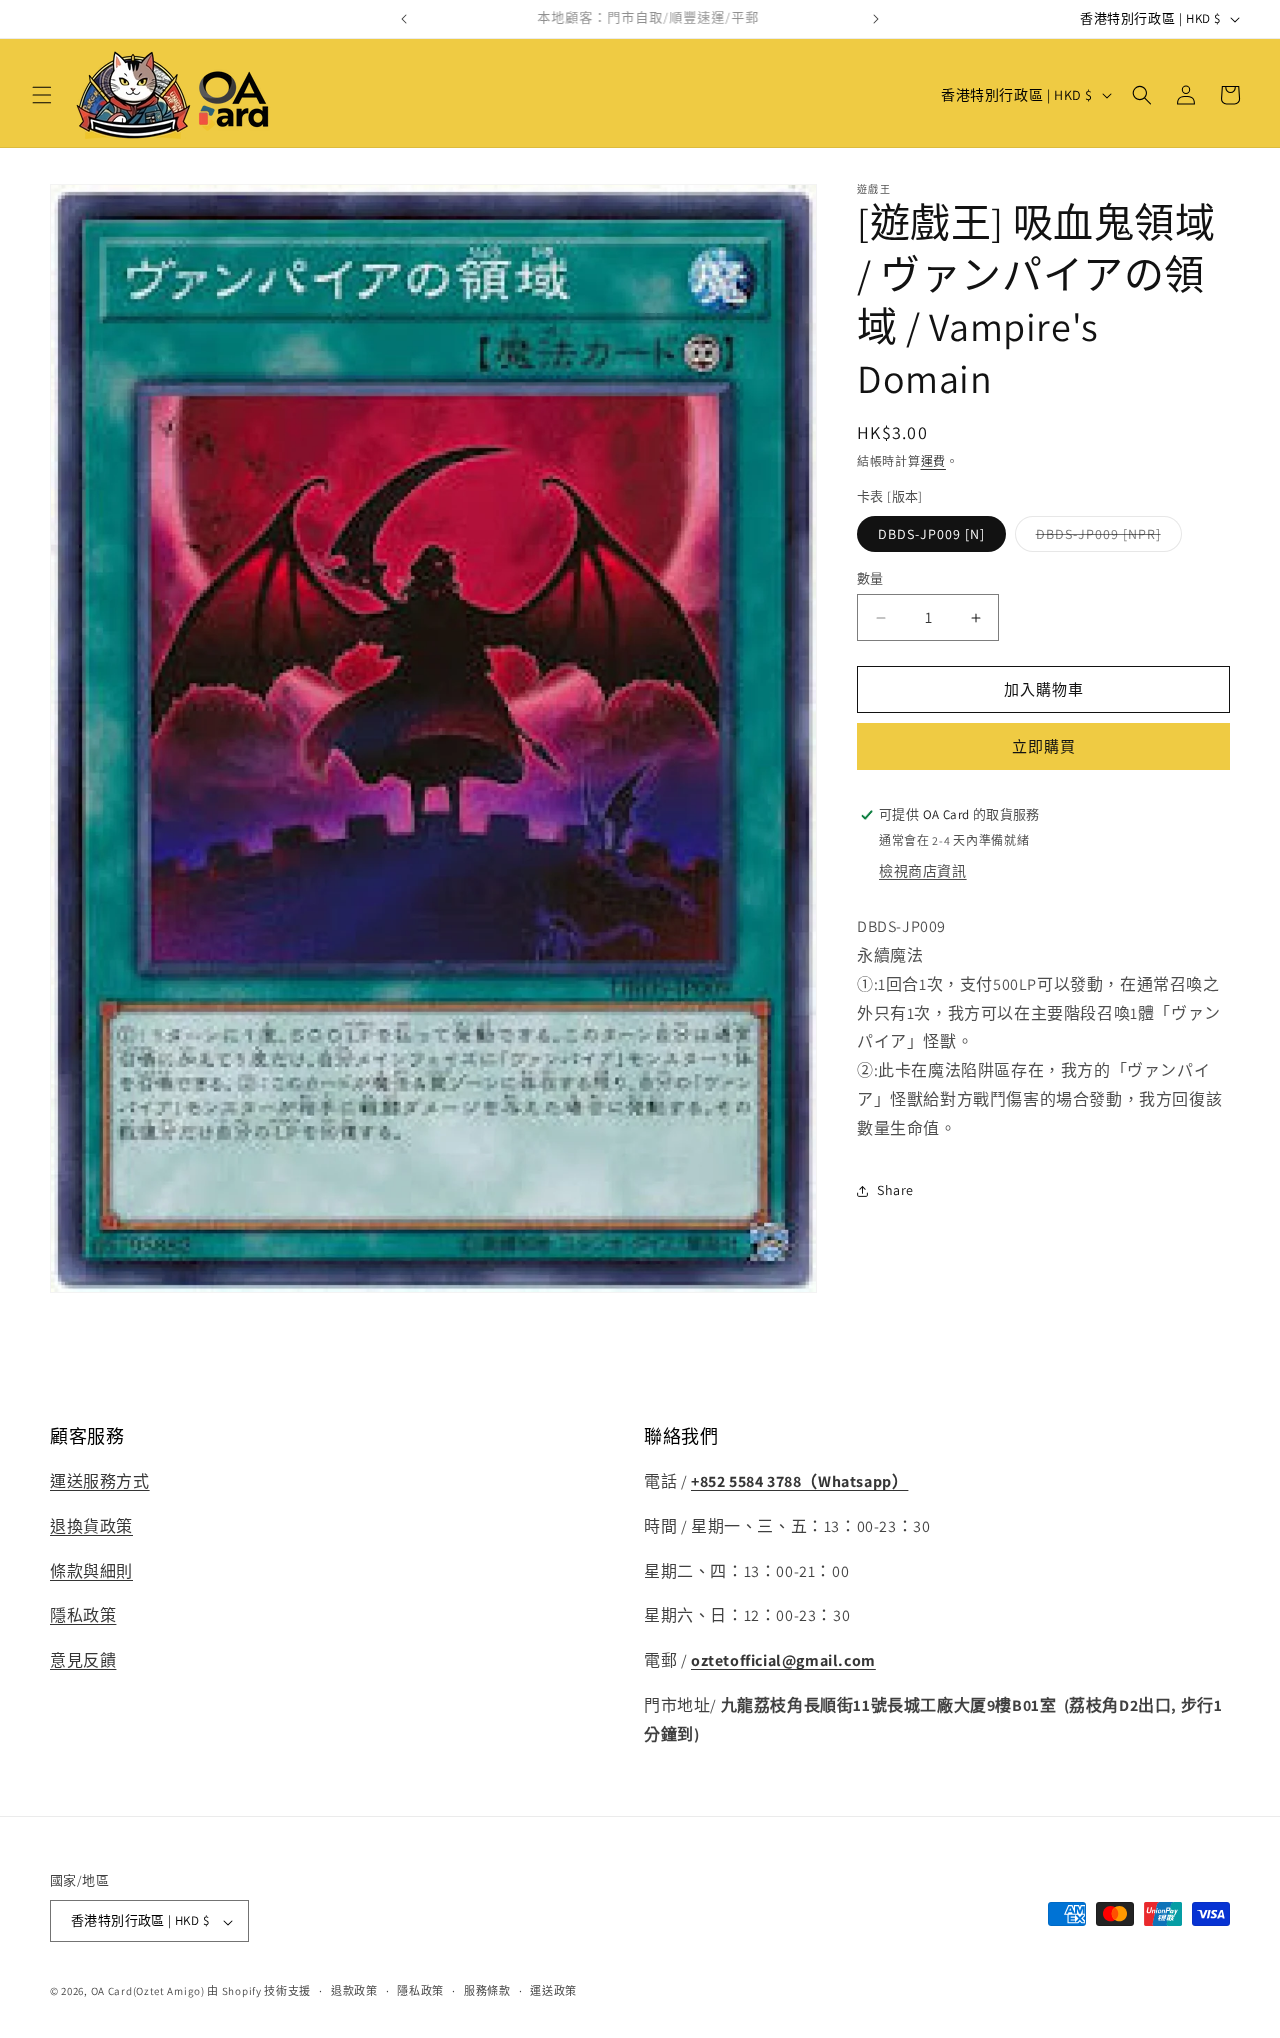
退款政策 (354, 1992)
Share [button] (895, 1190)
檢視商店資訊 (923, 871)
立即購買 (1044, 746)
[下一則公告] (876, 19)
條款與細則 (91, 1571)
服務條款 (487, 1992)
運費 (933, 461)
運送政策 (553, 1992)
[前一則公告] (404, 19)
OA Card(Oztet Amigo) (148, 1992)
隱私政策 (83, 1616)
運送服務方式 (100, 1482)
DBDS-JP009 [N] (931, 534)
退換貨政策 (91, 1526)
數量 (870, 578)
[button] (42, 95)
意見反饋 (83, 1661)
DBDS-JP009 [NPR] (1105, 538)
